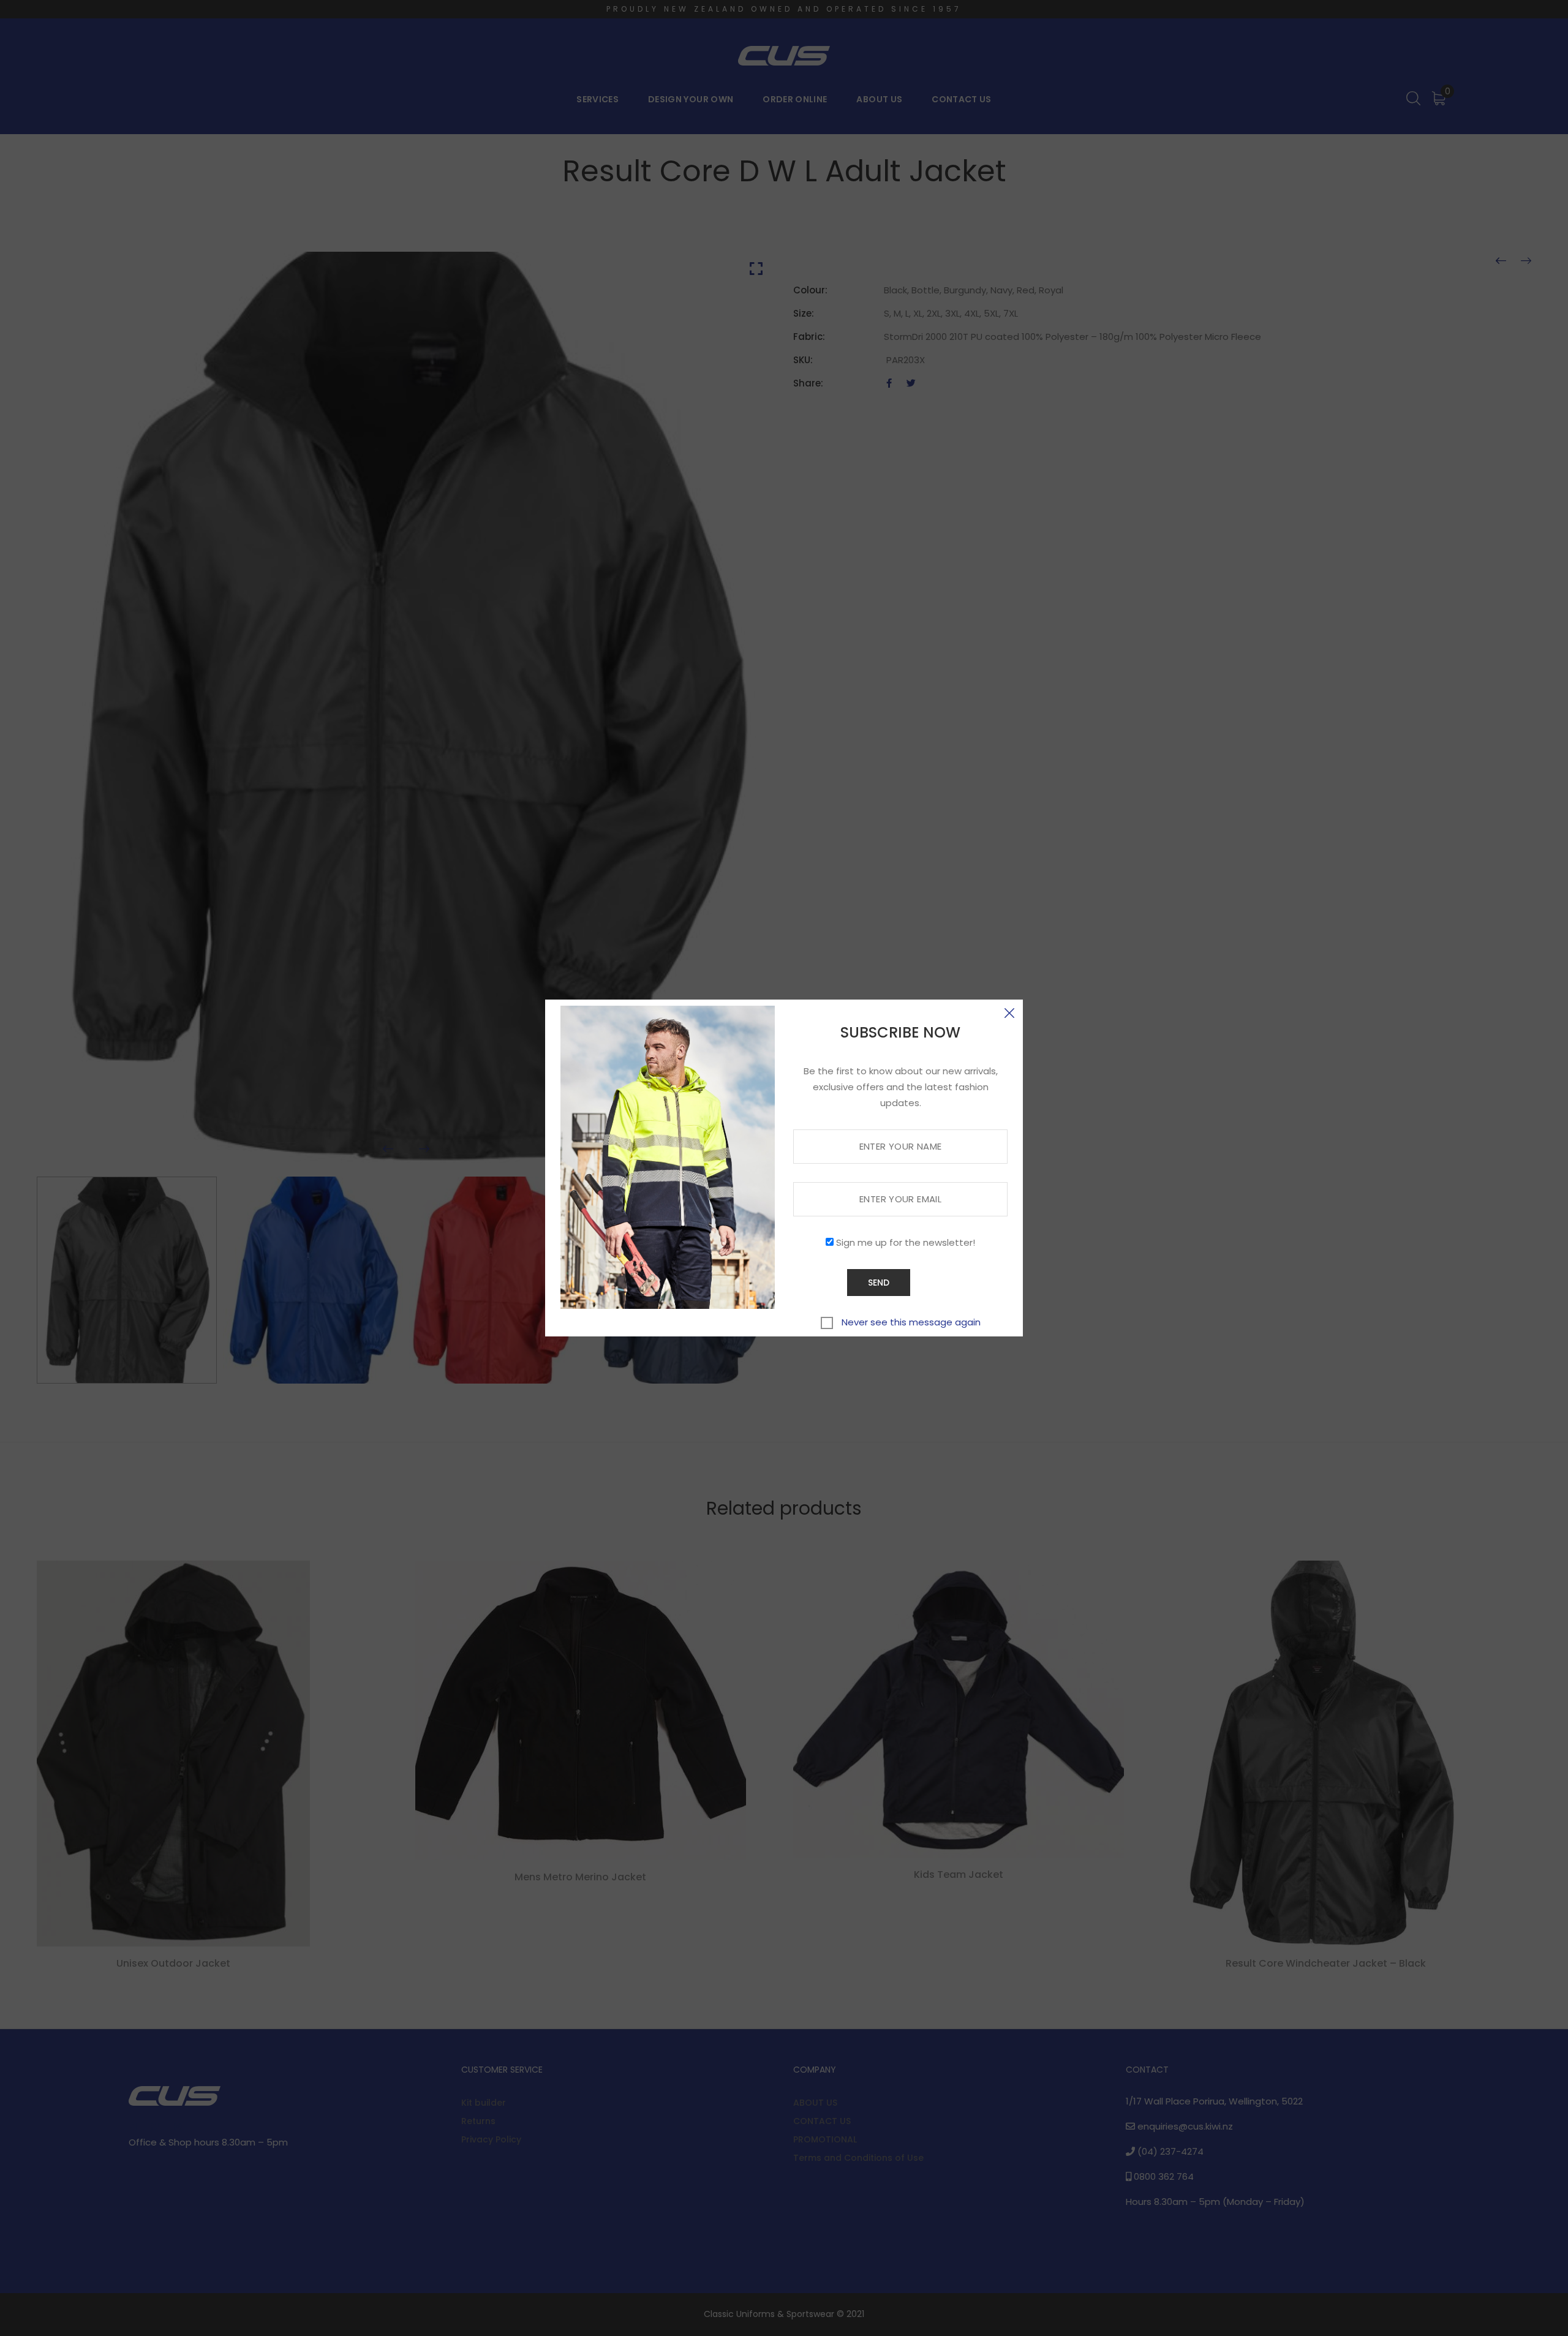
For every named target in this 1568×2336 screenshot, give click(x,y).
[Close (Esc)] (1009, 1013)
